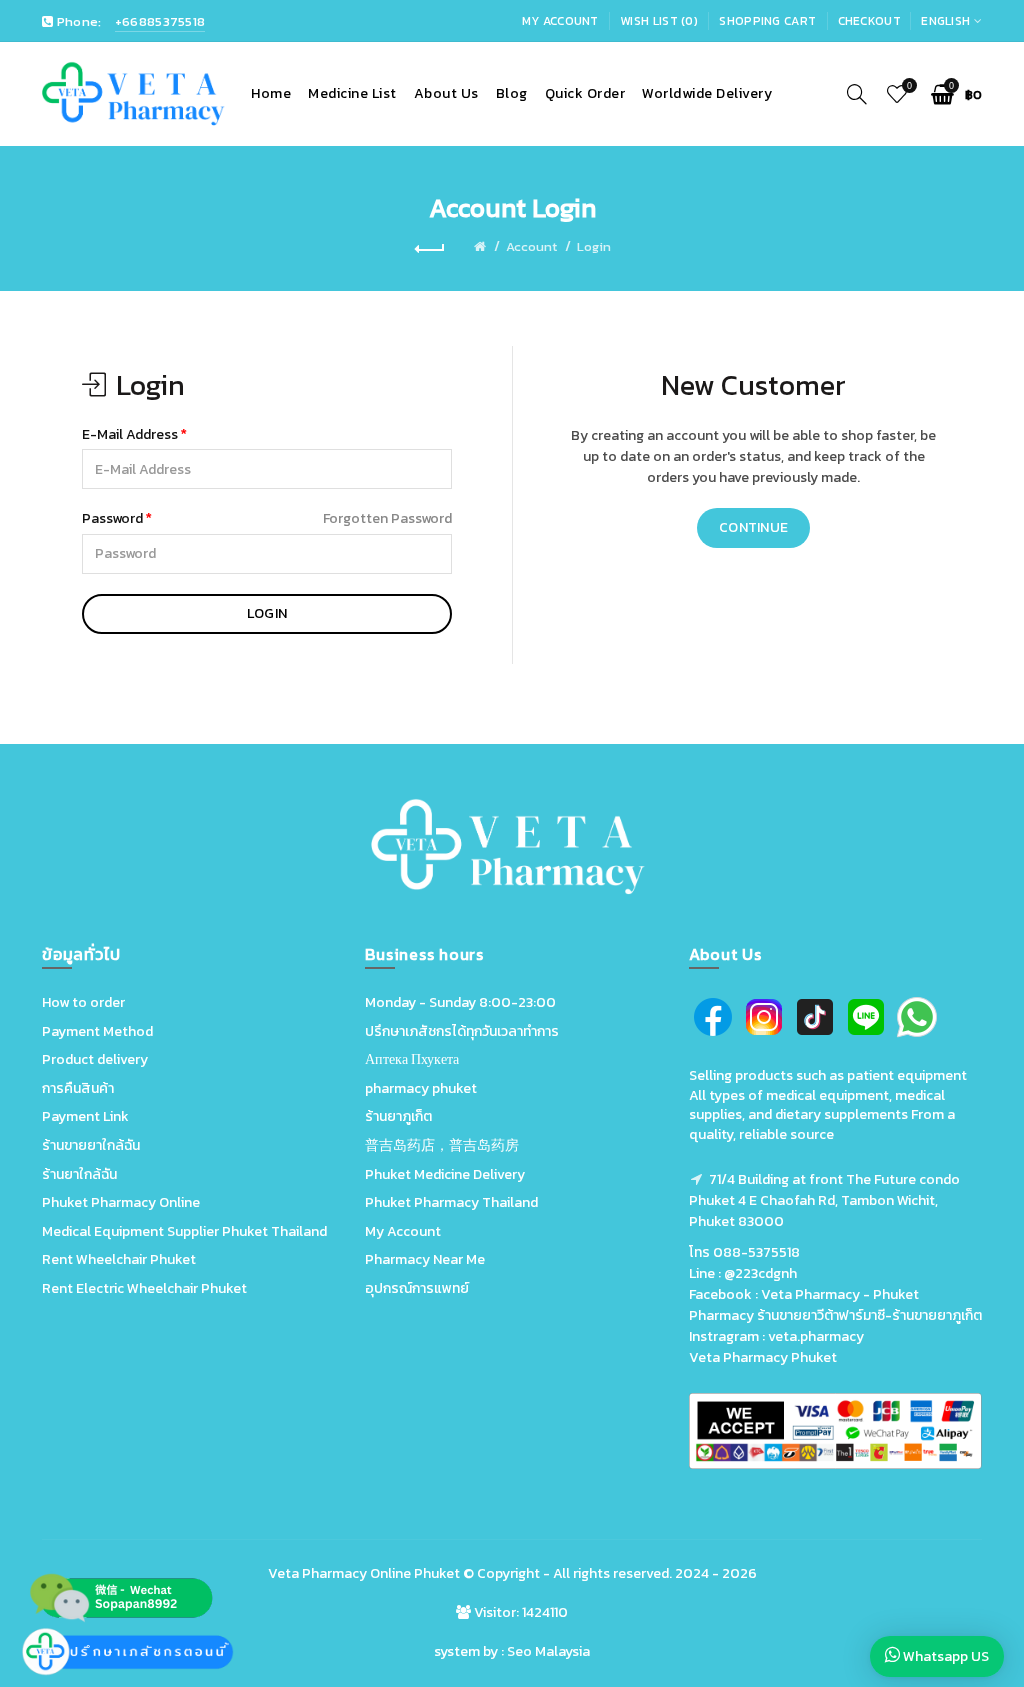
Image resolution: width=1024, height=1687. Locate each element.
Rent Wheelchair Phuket (119, 1259)
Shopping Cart (767, 21)
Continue (753, 527)
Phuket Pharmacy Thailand (451, 1202)
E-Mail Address (130, 435)
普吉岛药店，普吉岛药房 (442, 1145)
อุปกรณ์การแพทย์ (417, 1288)
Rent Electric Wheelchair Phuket (144, 1288)
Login (594, 246)
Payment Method (97, 1031)
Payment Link (85, 1116)
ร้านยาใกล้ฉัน (79, 1174)
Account (531, 246)
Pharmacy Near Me (425, 1259)
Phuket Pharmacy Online (121, 1202)
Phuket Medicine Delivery (445, 1174)
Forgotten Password (387, 519)
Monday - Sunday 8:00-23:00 (460, 1002)
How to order (83, 1002)
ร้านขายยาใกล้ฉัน (91, 1145)
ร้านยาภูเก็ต (398, 1116)
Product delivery (95, 1059)
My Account (560, 21)
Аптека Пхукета (412, 1059)
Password (112, 519)
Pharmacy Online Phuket (381, 1573)
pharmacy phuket (421, 1088)
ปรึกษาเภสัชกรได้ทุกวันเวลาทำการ (462, 1031)
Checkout (869, 21)
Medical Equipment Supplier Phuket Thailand (184, 1231)
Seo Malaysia (548, 1651)
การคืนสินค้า (78, 1088)
